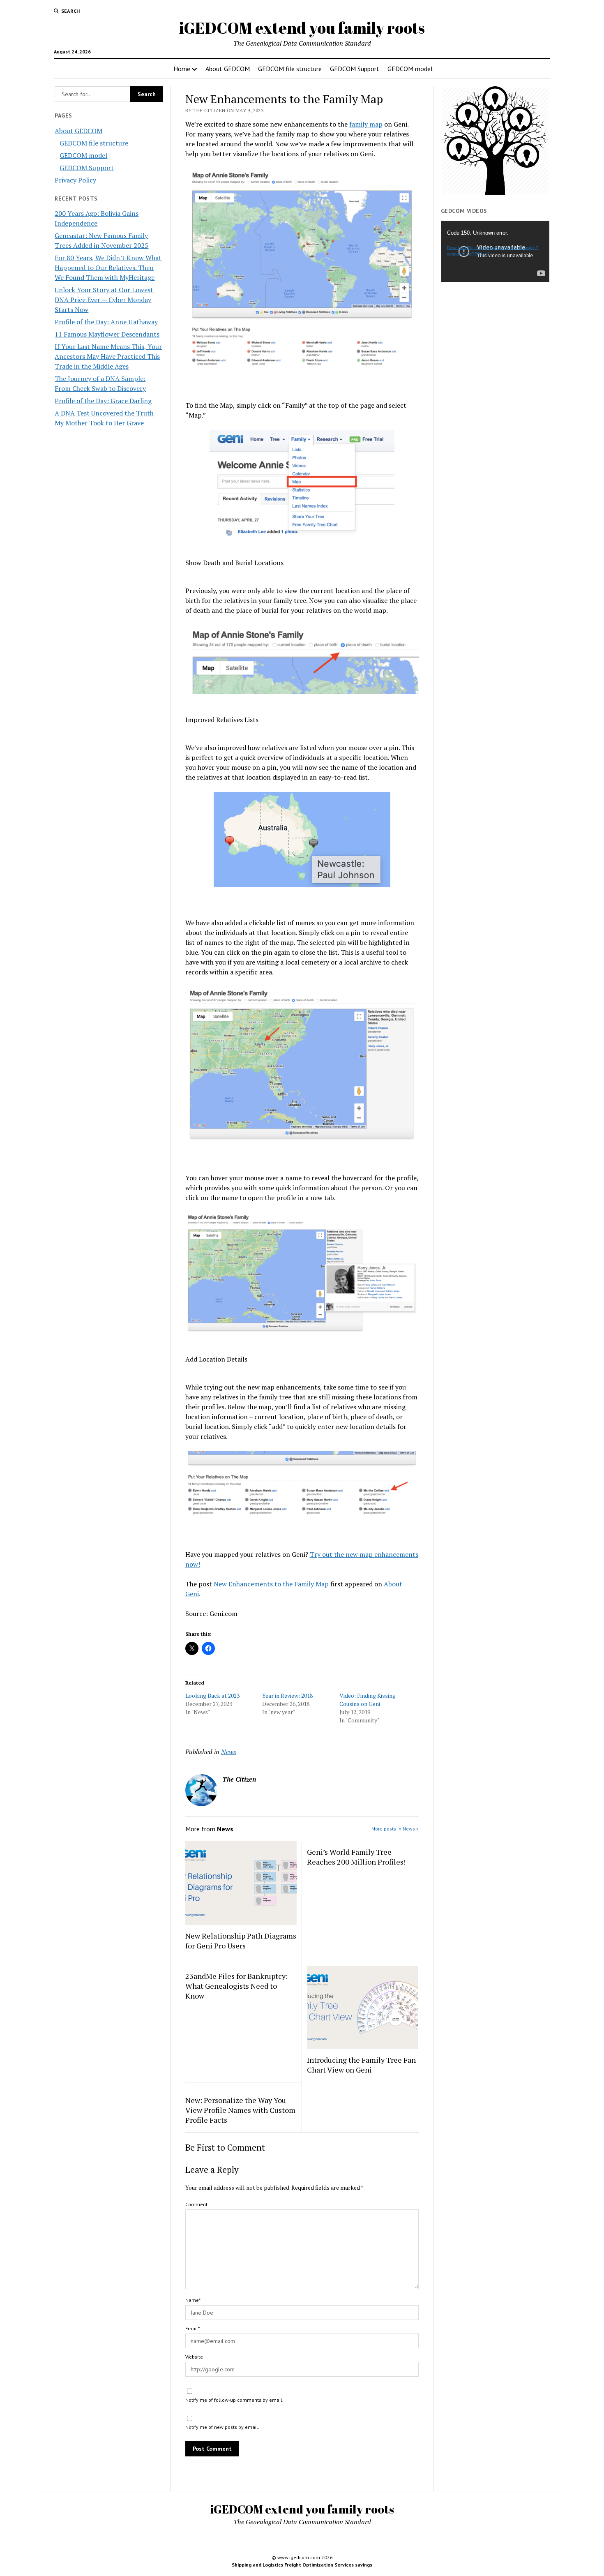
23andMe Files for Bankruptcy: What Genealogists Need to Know (236, 1986)
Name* (193, 2300)
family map (366, 124)
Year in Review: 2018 (287, 1695)
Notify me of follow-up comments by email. (234, 2400)
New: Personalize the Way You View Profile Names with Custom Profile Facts (240, 2110)
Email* (192, 2328)
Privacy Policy (75, 180)
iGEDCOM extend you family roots (302, 28)
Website (194, 2357)
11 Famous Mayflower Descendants (107, 334)
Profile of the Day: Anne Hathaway (106, 322)
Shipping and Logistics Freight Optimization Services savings (302, 2565)
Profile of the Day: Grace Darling (103, 401)
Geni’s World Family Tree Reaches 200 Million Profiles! (356, 1857)
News (229, 1752)
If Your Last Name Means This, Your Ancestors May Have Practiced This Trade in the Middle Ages (108, 356)
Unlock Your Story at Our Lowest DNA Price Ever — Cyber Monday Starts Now (104, 300)
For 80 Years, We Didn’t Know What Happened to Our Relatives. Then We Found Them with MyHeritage (108, 268)
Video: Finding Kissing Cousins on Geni (368, 1700)
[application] (495, 251)
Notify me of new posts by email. (222, 2427)
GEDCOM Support (355, 69)
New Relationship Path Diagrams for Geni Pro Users (241, 1941)
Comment (196, 2204)
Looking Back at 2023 (212, 1695)
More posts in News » (395, 1829)
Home (182, 69)
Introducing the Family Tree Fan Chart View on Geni (361, 2065)
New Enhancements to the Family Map (271, 1584)
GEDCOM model (410, 69)
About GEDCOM (228, 69)
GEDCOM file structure (290, 69)
